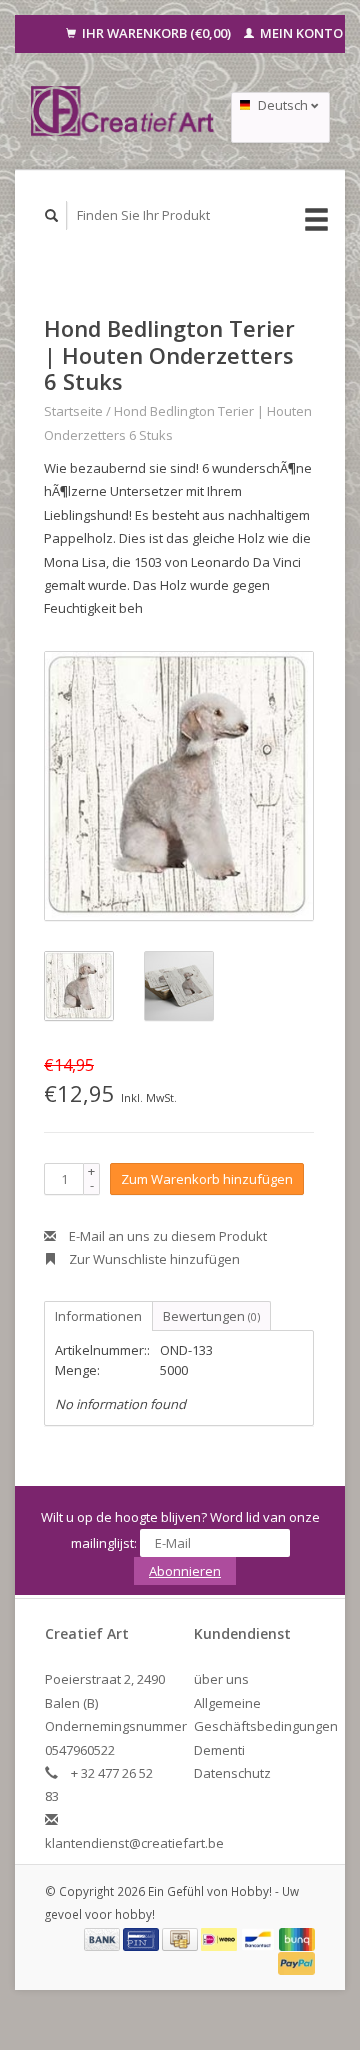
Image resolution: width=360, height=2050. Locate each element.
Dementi (219, 1750)
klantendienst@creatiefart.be (134, 1843)
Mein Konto (300, 33)
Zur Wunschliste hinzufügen (153, 1259)
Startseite (73, 411)
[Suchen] (52, 215)
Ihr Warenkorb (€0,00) (156, 33)
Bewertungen (211, 1316)
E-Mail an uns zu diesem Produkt (166, 1236)
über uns (221, 1679)
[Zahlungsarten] (104, 1938)
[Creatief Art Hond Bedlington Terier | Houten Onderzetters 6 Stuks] (179, 786)
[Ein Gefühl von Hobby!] (123, 111)
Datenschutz (232, 1773)
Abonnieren (185, 1571)
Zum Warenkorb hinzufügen (207, 1179)
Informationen (98, 1316)
